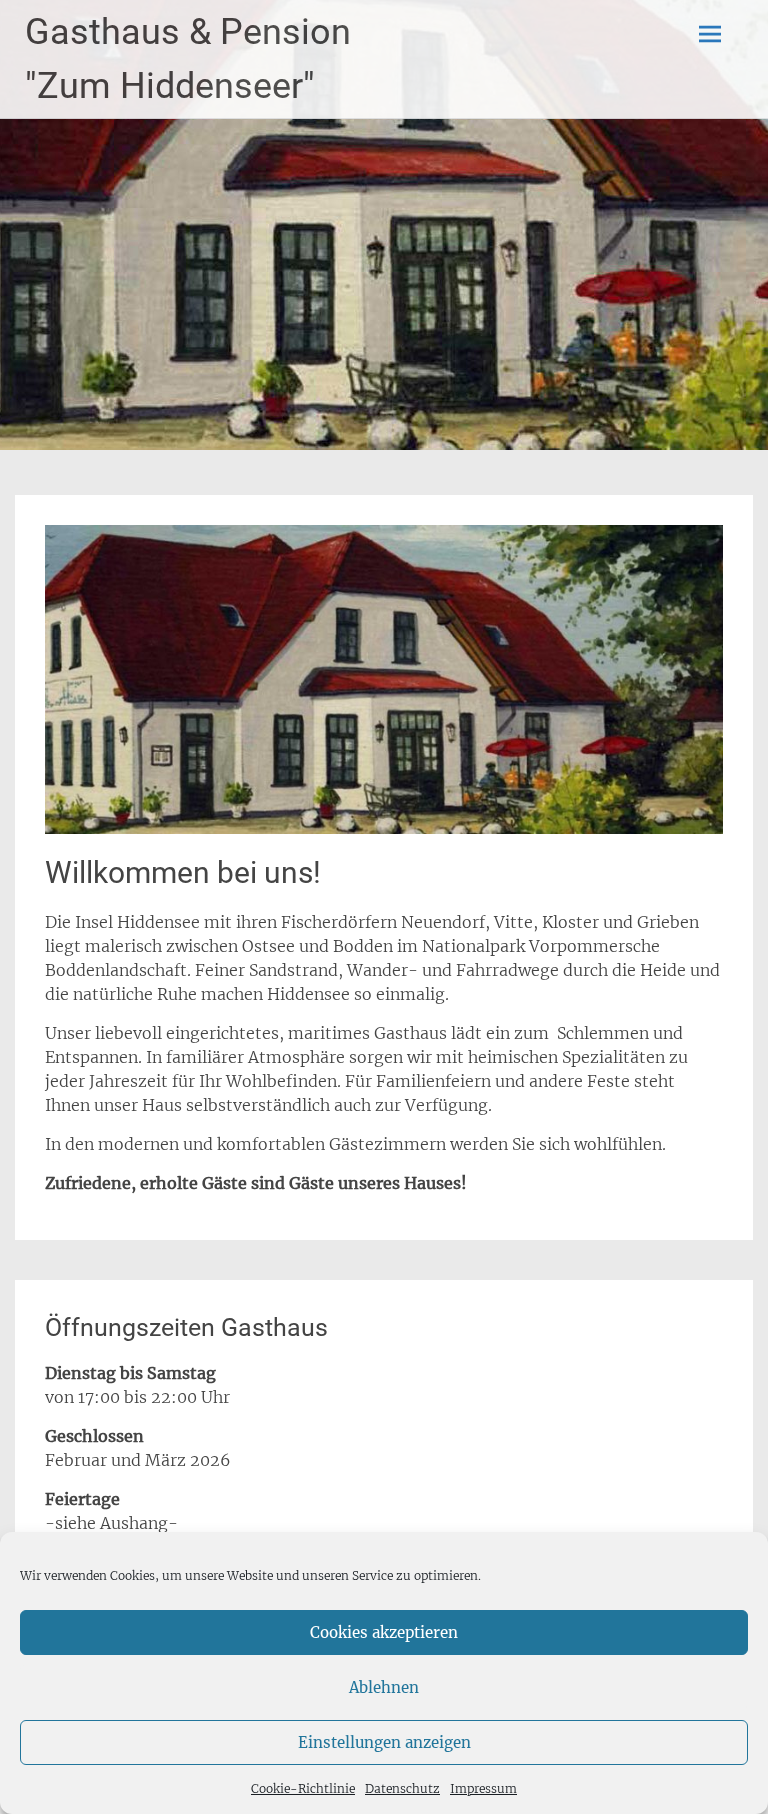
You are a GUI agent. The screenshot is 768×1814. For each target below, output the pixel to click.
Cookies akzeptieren (384, 1632)
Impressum (483, 1788)
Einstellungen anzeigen (384, 1742)
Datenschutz (402, 1788)
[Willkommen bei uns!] (383, 828)
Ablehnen (384, 1687)
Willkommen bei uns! (183, 872)
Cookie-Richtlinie (303, 1788)
